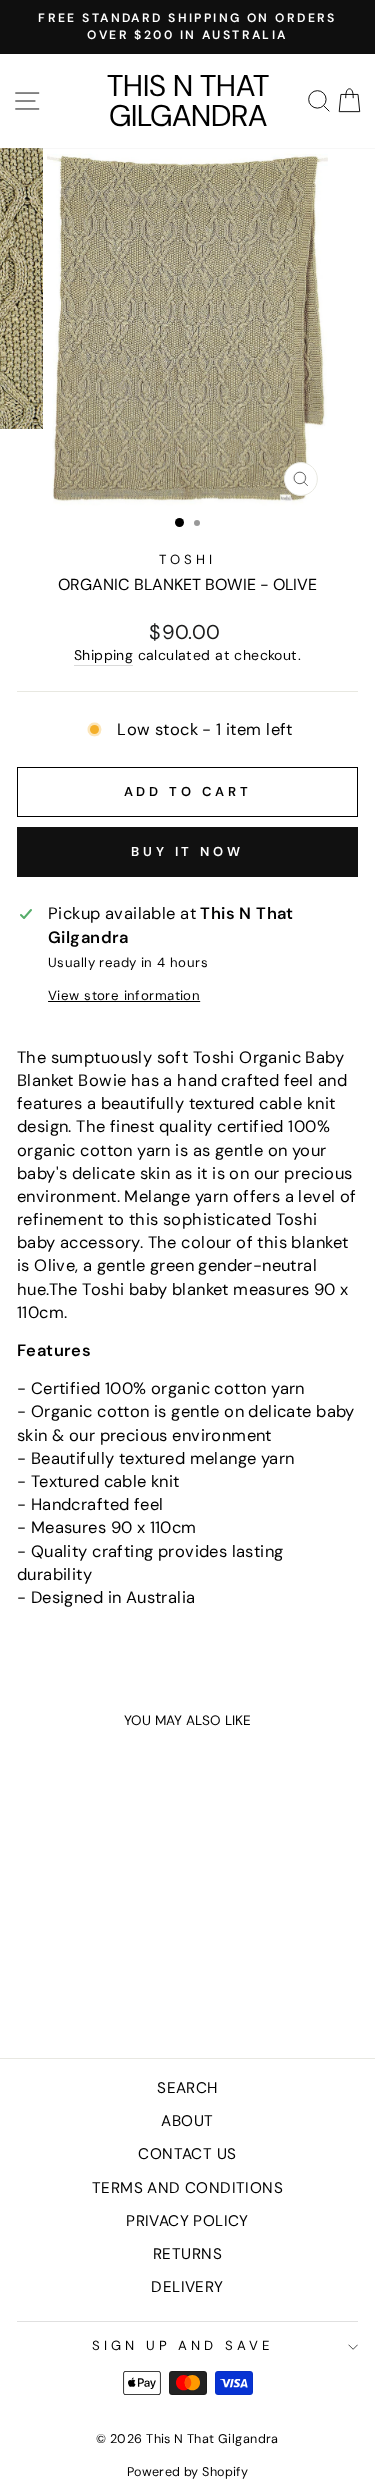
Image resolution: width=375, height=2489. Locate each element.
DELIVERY (187, 2287)
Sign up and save (183, 2345)
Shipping (103, 655)
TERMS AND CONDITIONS (187, 2188)
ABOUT (187, 2121)
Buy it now (187, 851)
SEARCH (187, 2088)
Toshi (187, 559)
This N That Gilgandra (188, 101)
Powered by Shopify (187, 2472)
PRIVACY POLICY (187, 2221)
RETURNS (187, 2254)
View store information (124, 995)
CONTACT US (187, 2154)
